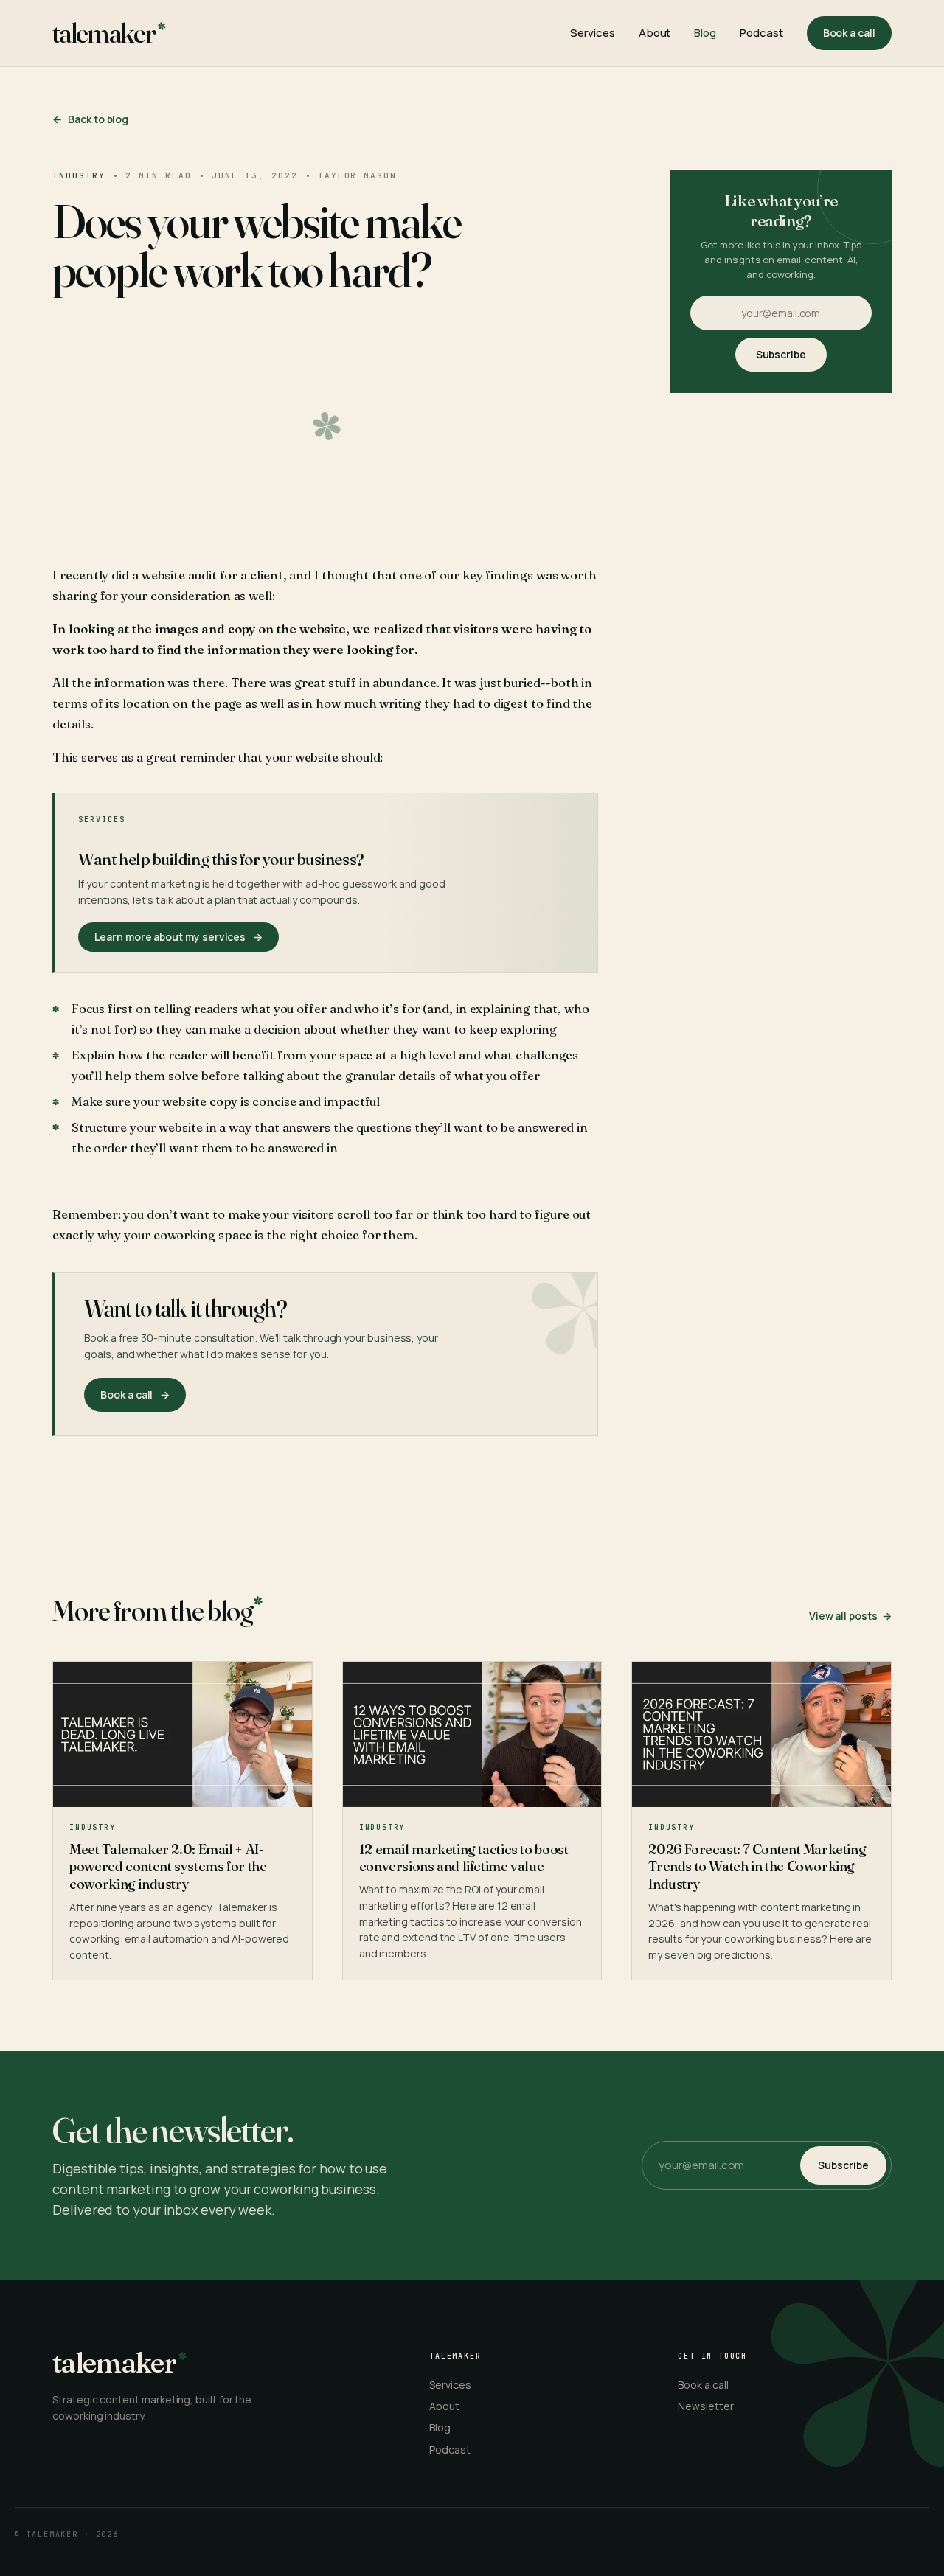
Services (592, 33)
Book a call (849, 33)
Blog (705, 33)
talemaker (104, 33)
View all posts (850, 1616)
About (655, 33)
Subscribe (781, 354)
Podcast (761, 33)
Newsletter (705, 2406)
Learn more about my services (178, 937)
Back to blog (90, 119)
